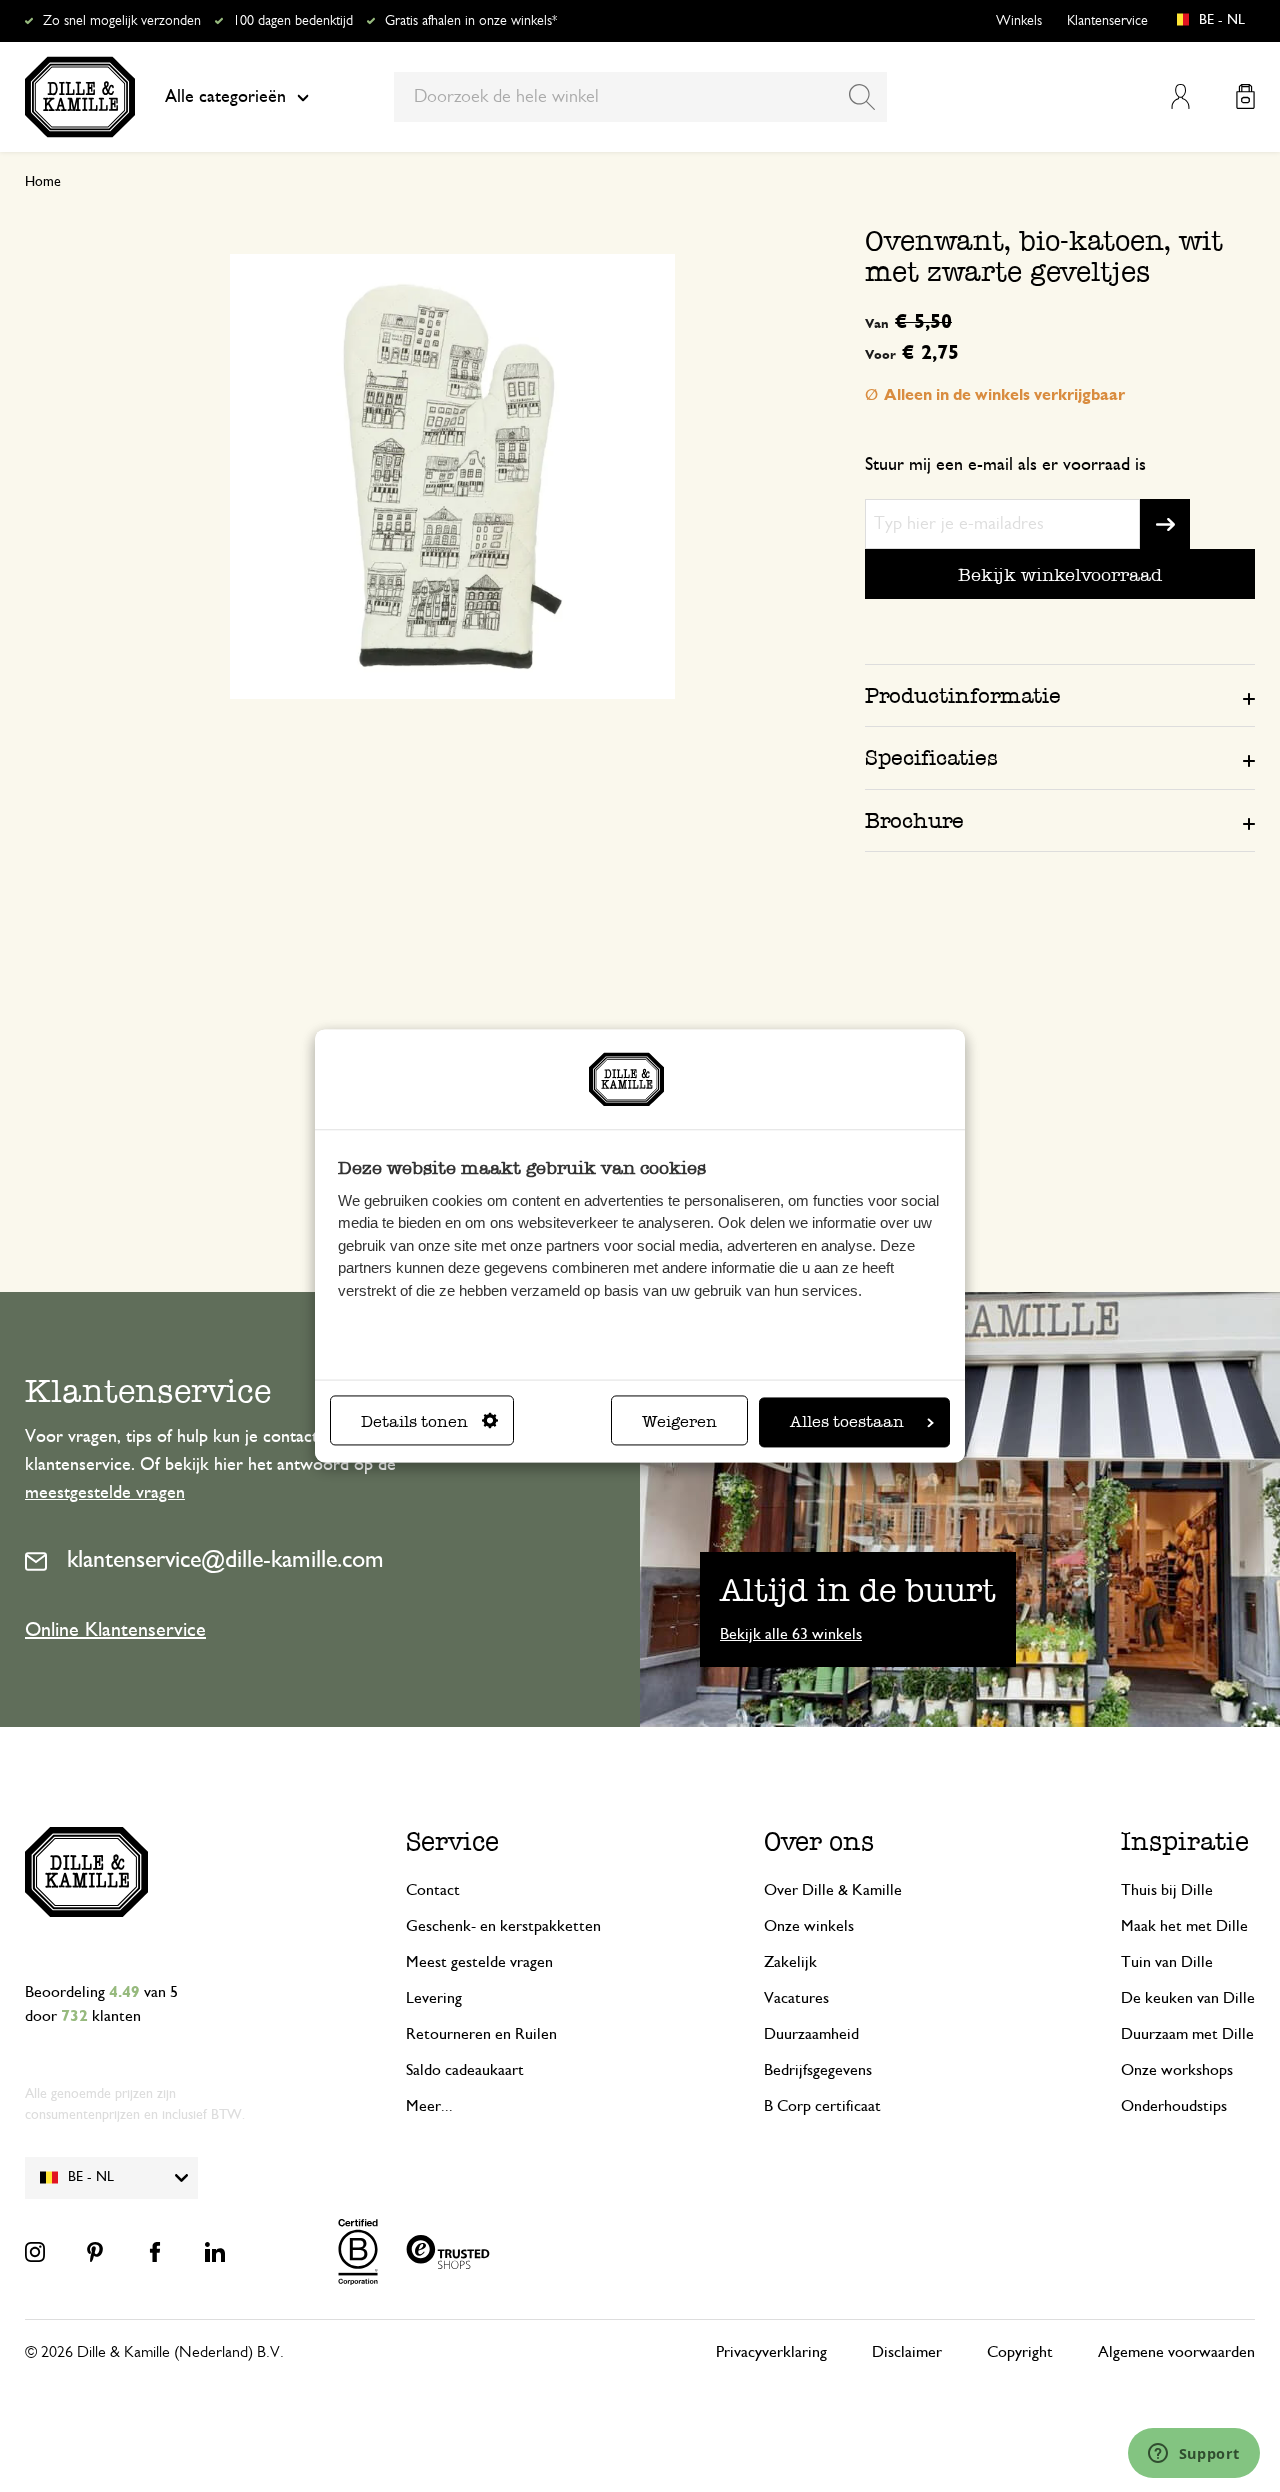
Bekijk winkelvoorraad (1060, 574)
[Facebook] (155, 2252)
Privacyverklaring (771, 2352)
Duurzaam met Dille (1187, 2034)
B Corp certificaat (822, 2106)
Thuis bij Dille (1167, 1890)
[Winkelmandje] (1245, 96)
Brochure (914, 820)
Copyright (1020, 2352)
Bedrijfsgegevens (818, 2070)
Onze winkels (809, 1926)
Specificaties (931, 757)
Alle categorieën (225, 97)
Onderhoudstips (1174, 2106)
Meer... (429, 2106)
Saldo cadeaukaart (465, 2070)
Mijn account (1180, 96)
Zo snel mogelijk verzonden (122, 21)
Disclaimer (907, 2352)
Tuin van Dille (1167, 1962)
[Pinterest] (95, 2252)
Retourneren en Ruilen (481, 2034)
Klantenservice (1107, 21)
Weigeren (679, 1422)
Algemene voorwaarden (1176, 2352)
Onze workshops (1177, 2070)
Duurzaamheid (811, 2034)
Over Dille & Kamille (833, 1890)
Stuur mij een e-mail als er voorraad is (1005, 465)
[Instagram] (35, 2252)
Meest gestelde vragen (479, 1962)
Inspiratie (1185, 1841)
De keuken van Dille (1188, 1998)
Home (43, 182)
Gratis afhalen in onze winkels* (471, 21)
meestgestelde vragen (105, 1493)
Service (452, 1841)
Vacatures (796, 1998)
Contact (433, 1890)
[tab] (1060, 695)
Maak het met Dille (1184, 1926)
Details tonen (414, 1422)
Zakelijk (790, 1962)
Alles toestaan (847, 1422)
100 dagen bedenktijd (293, 21)
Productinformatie (963, 695)
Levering (434, 1998)
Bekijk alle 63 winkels (791, 1634)
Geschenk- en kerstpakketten (503, 1926)
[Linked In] (215, 2252)
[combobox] (640, 97)
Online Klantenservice (115, 1630)
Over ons (819, 1841)
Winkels (1019, 21)
